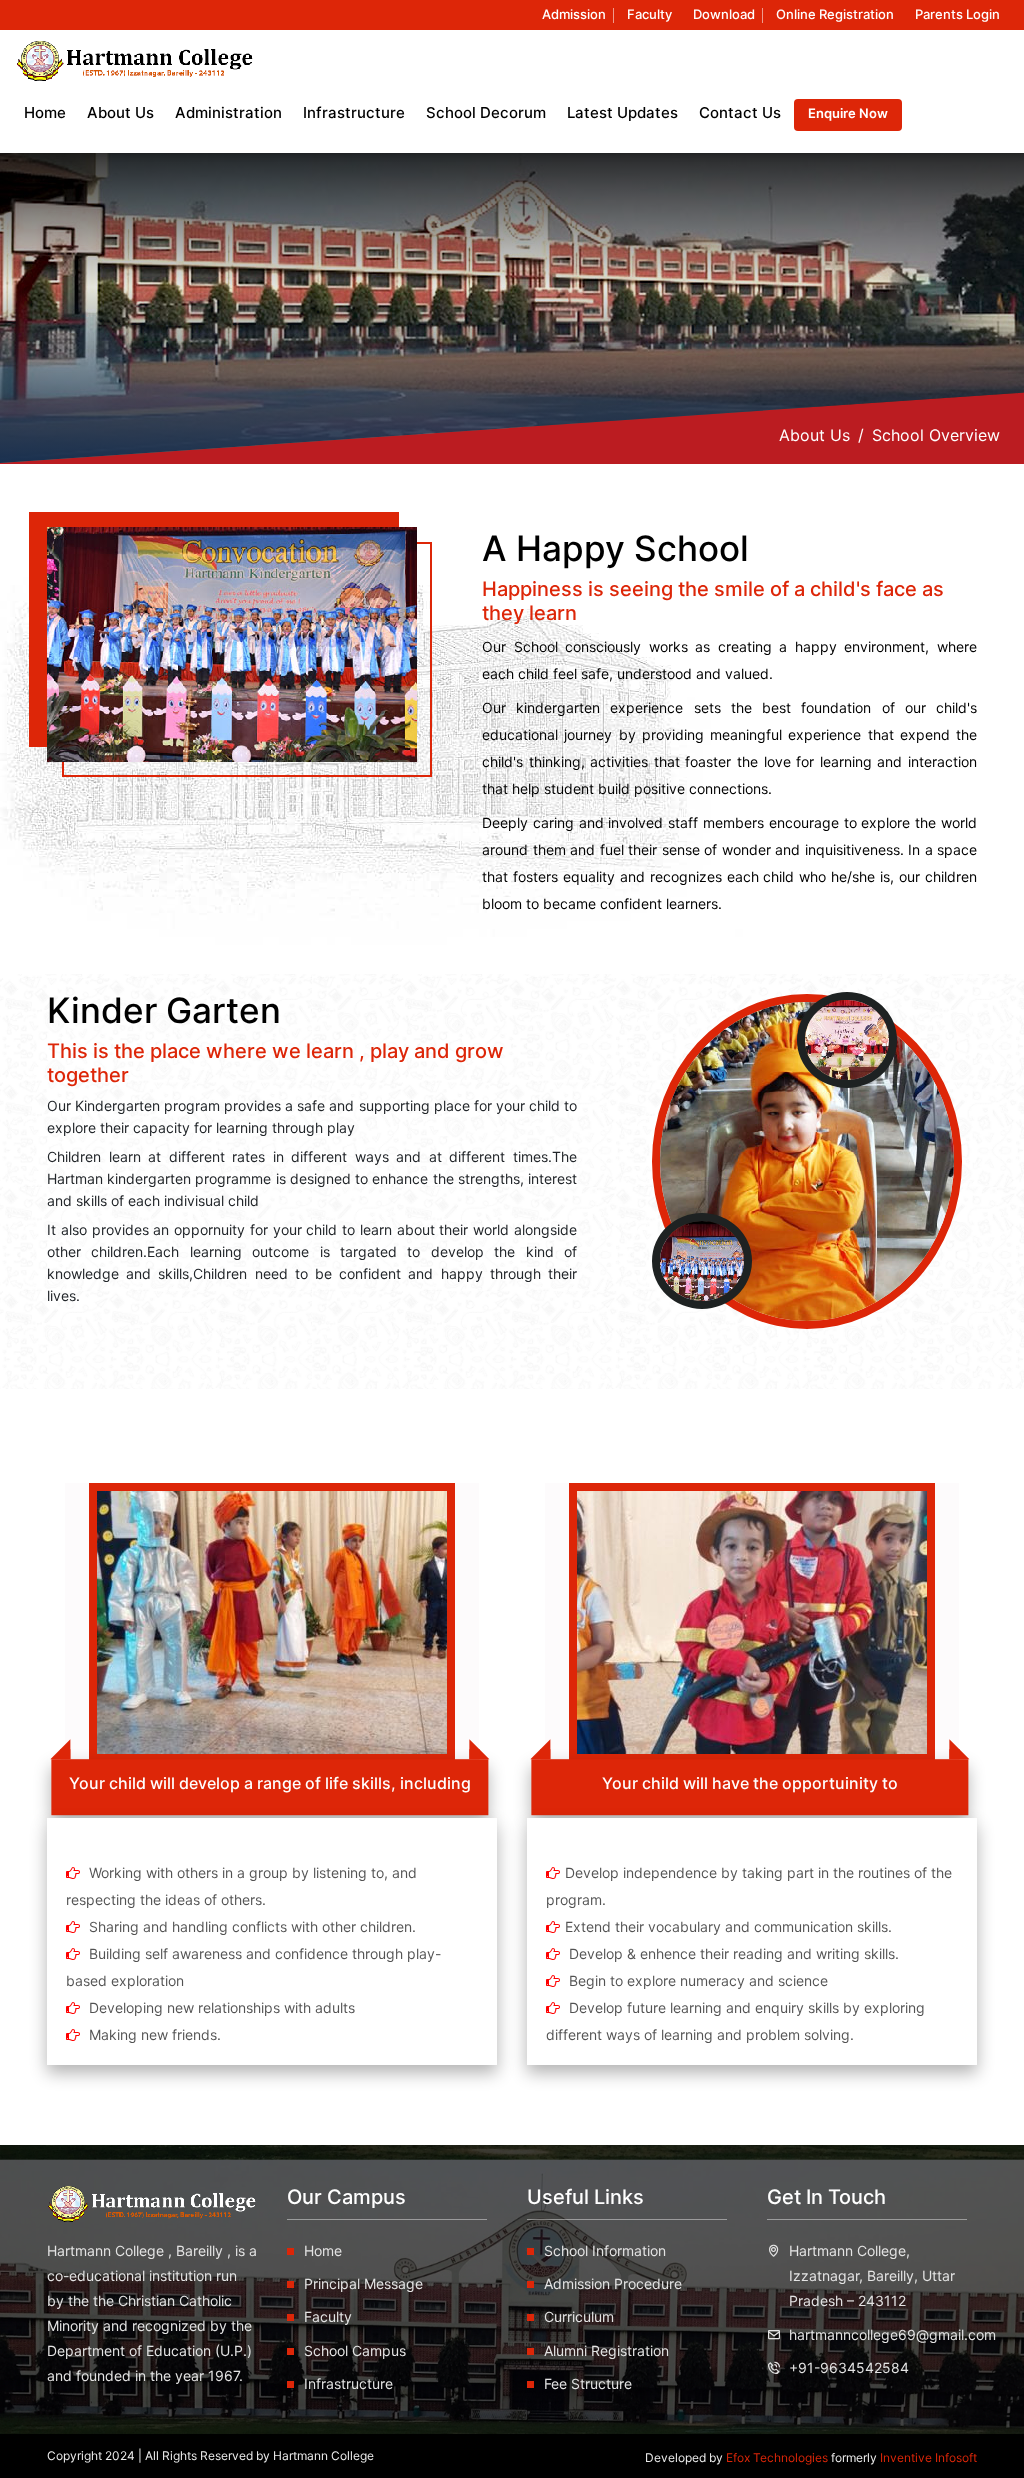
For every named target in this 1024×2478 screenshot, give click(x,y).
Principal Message (363, 2283)
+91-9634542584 (849, 2367)
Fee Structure (588, 2383)
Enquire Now (848, 113)
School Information (605, 2250)
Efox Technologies (778, 2457)
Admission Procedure (613, 2283)
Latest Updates (622, 112)
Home (45, 112)
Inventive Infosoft (928, 2457)
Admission (574, 14)
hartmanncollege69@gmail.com (892, 2334)
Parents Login (957, 14)
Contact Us (740, 112)
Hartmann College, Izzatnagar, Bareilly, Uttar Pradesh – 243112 (872, 2275)
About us (120, 112)
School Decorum (486, 112)
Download (724, 14)
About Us (814, 435)
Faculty (649, 14)
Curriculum (579, 2316)
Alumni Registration (606, 2350)
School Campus (355, 2350)
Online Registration (835, 14)
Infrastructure (354, 112)
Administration (228, 112)
